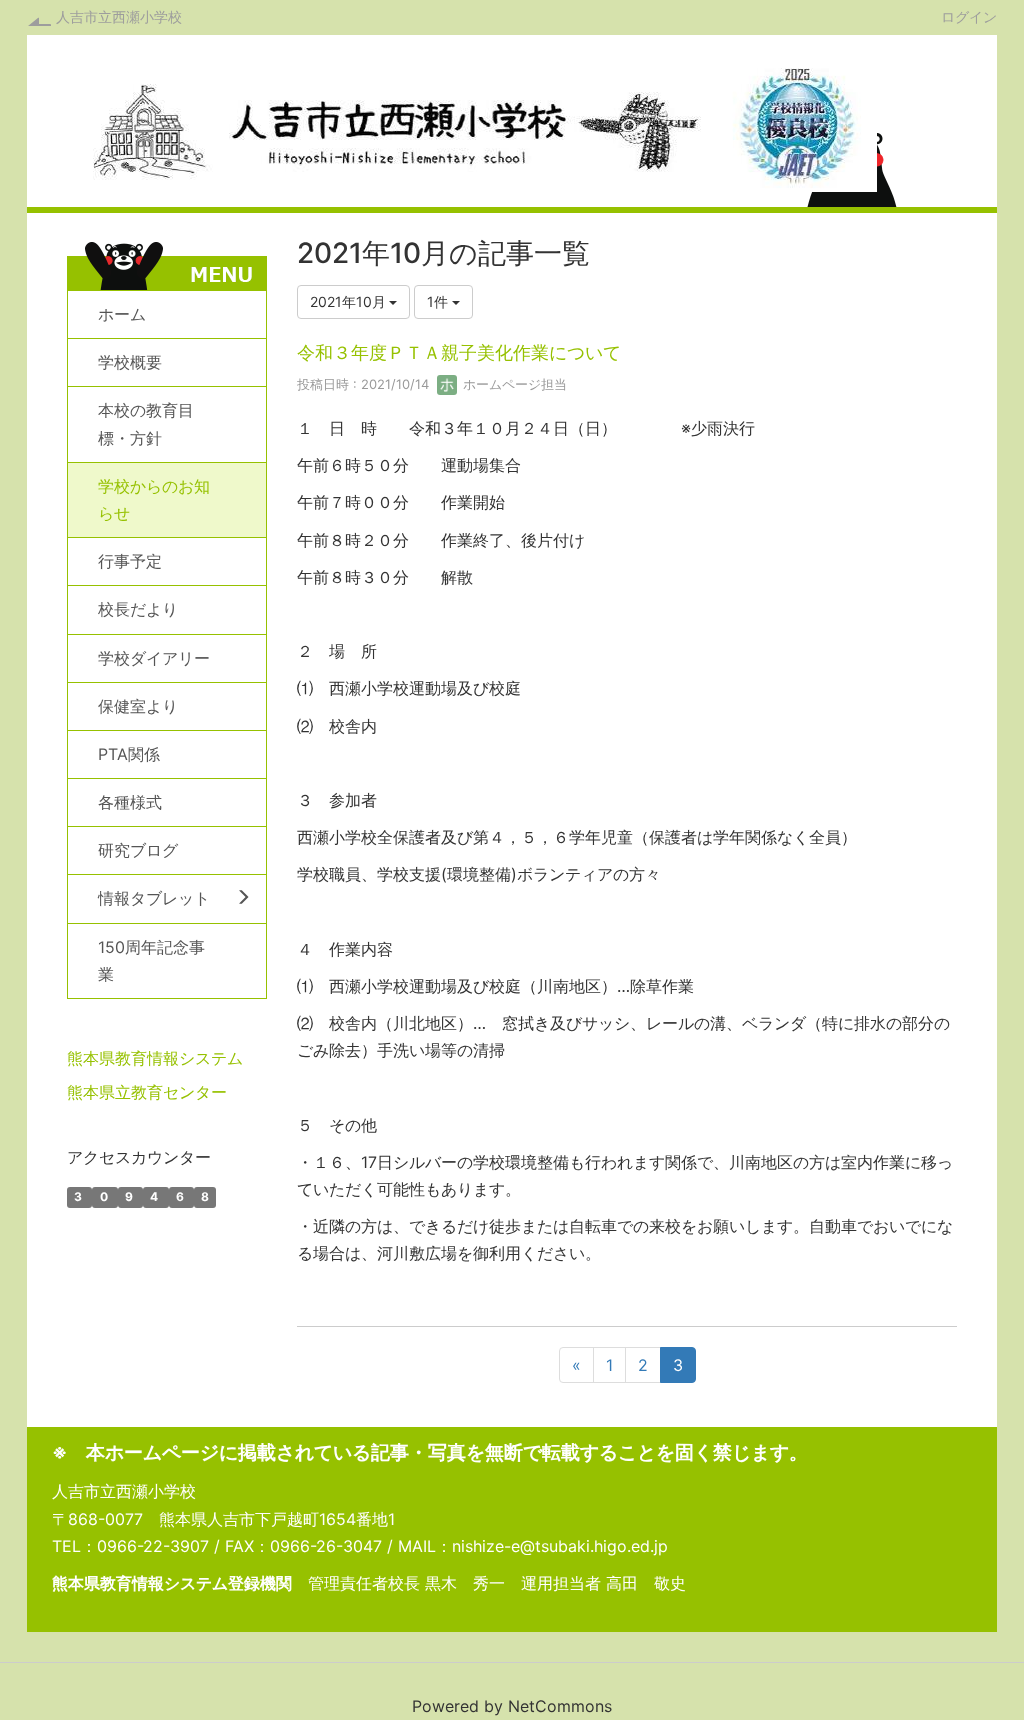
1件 (439, 301)
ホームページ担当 (513, 384)
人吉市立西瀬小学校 (119, 16)
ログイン (969, 16)
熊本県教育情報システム (155, 1058)
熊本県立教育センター (147, 1092)
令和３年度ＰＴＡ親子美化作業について (459, 352)
